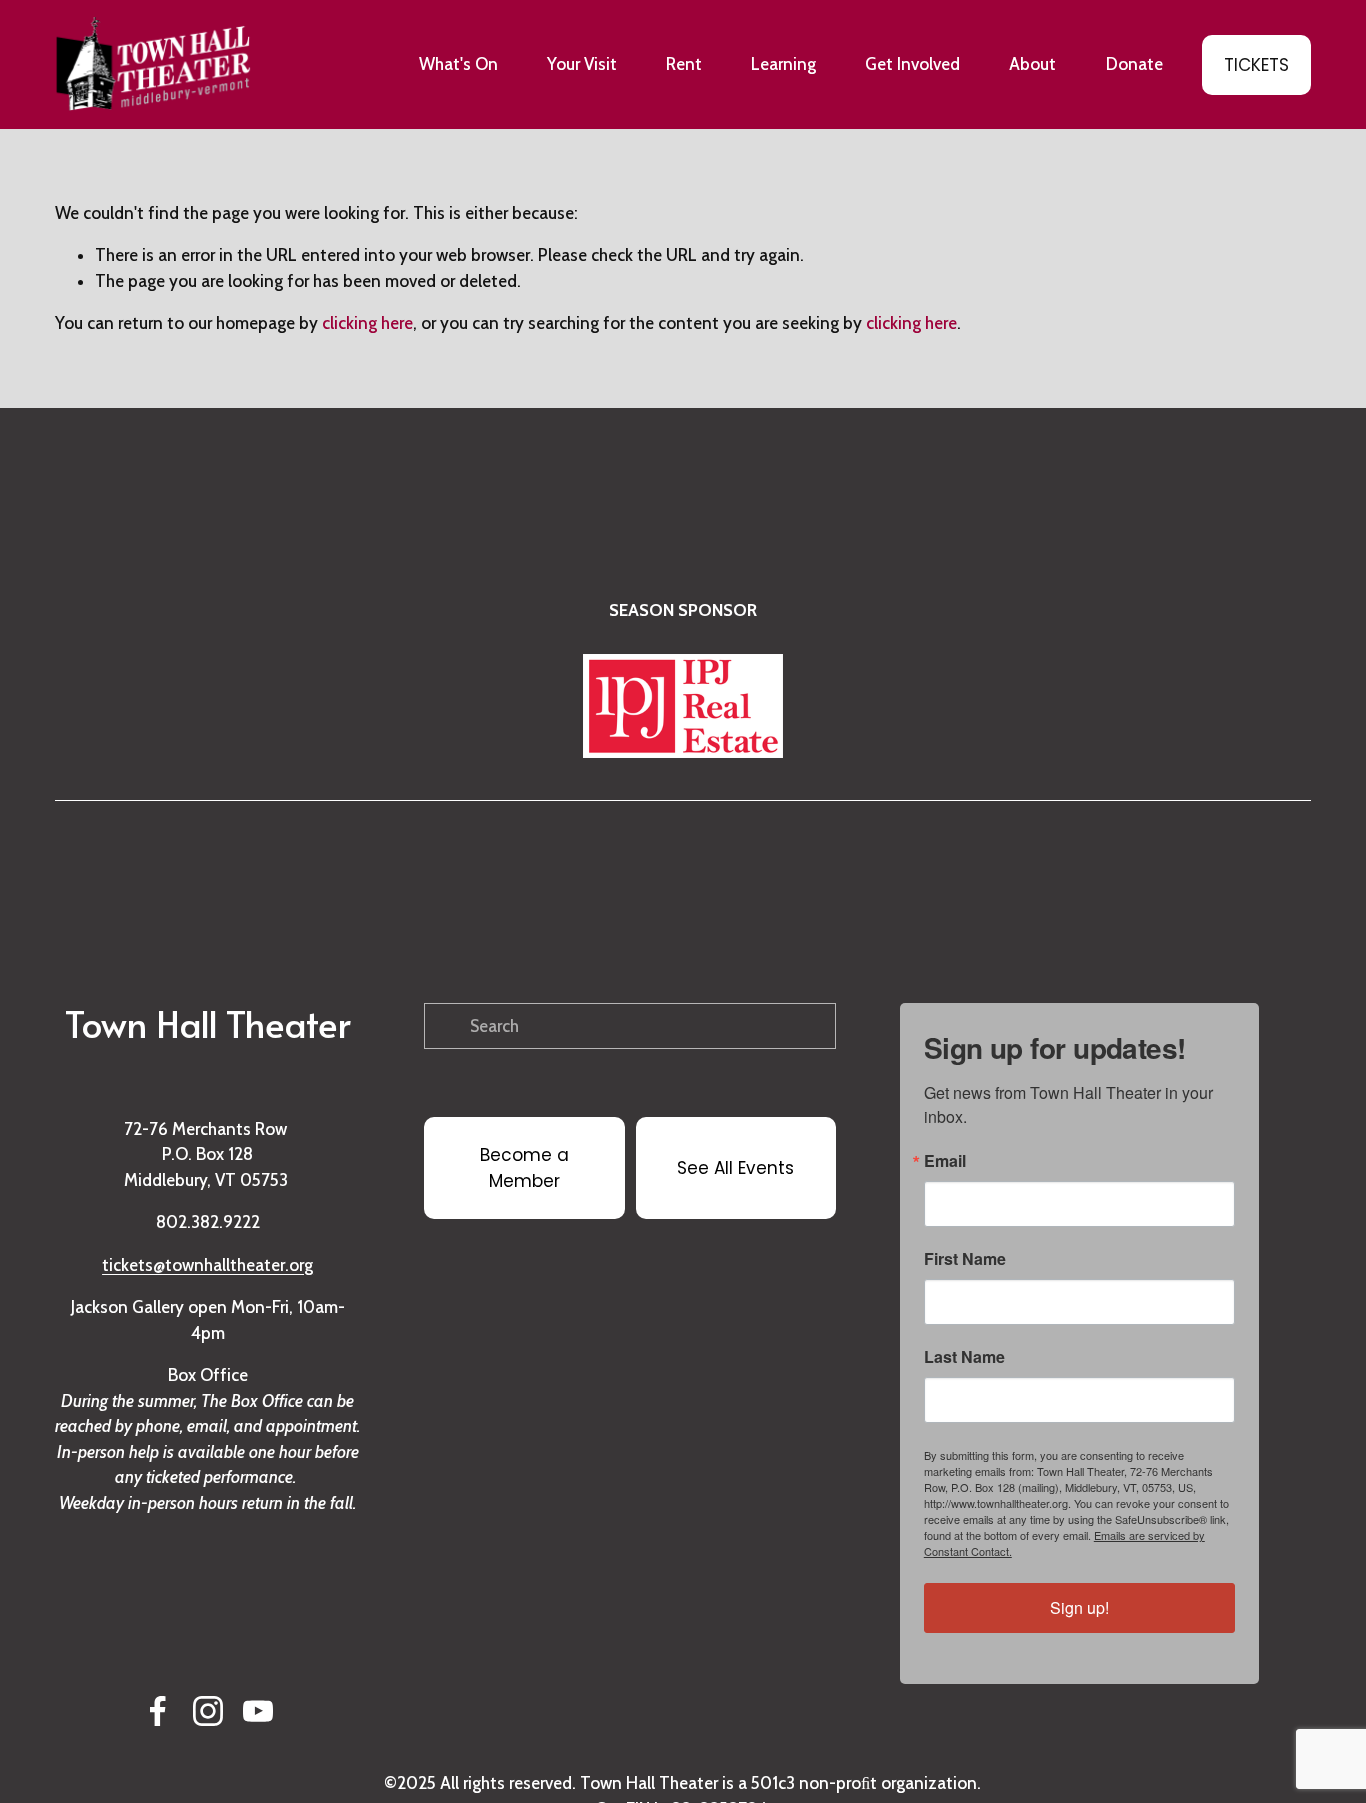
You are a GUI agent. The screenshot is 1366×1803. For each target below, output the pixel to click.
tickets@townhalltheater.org (207, 1265)
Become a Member (524, 1168)
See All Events (735, 1168)
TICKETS (1256, 65)
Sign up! (1079, 1607)
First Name (965, 1259)
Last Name (964, 1357)
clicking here (367, 323)
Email (945, 1161)
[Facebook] (158, 1711)
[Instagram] (208, 1711)
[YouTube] (258, 1711)
